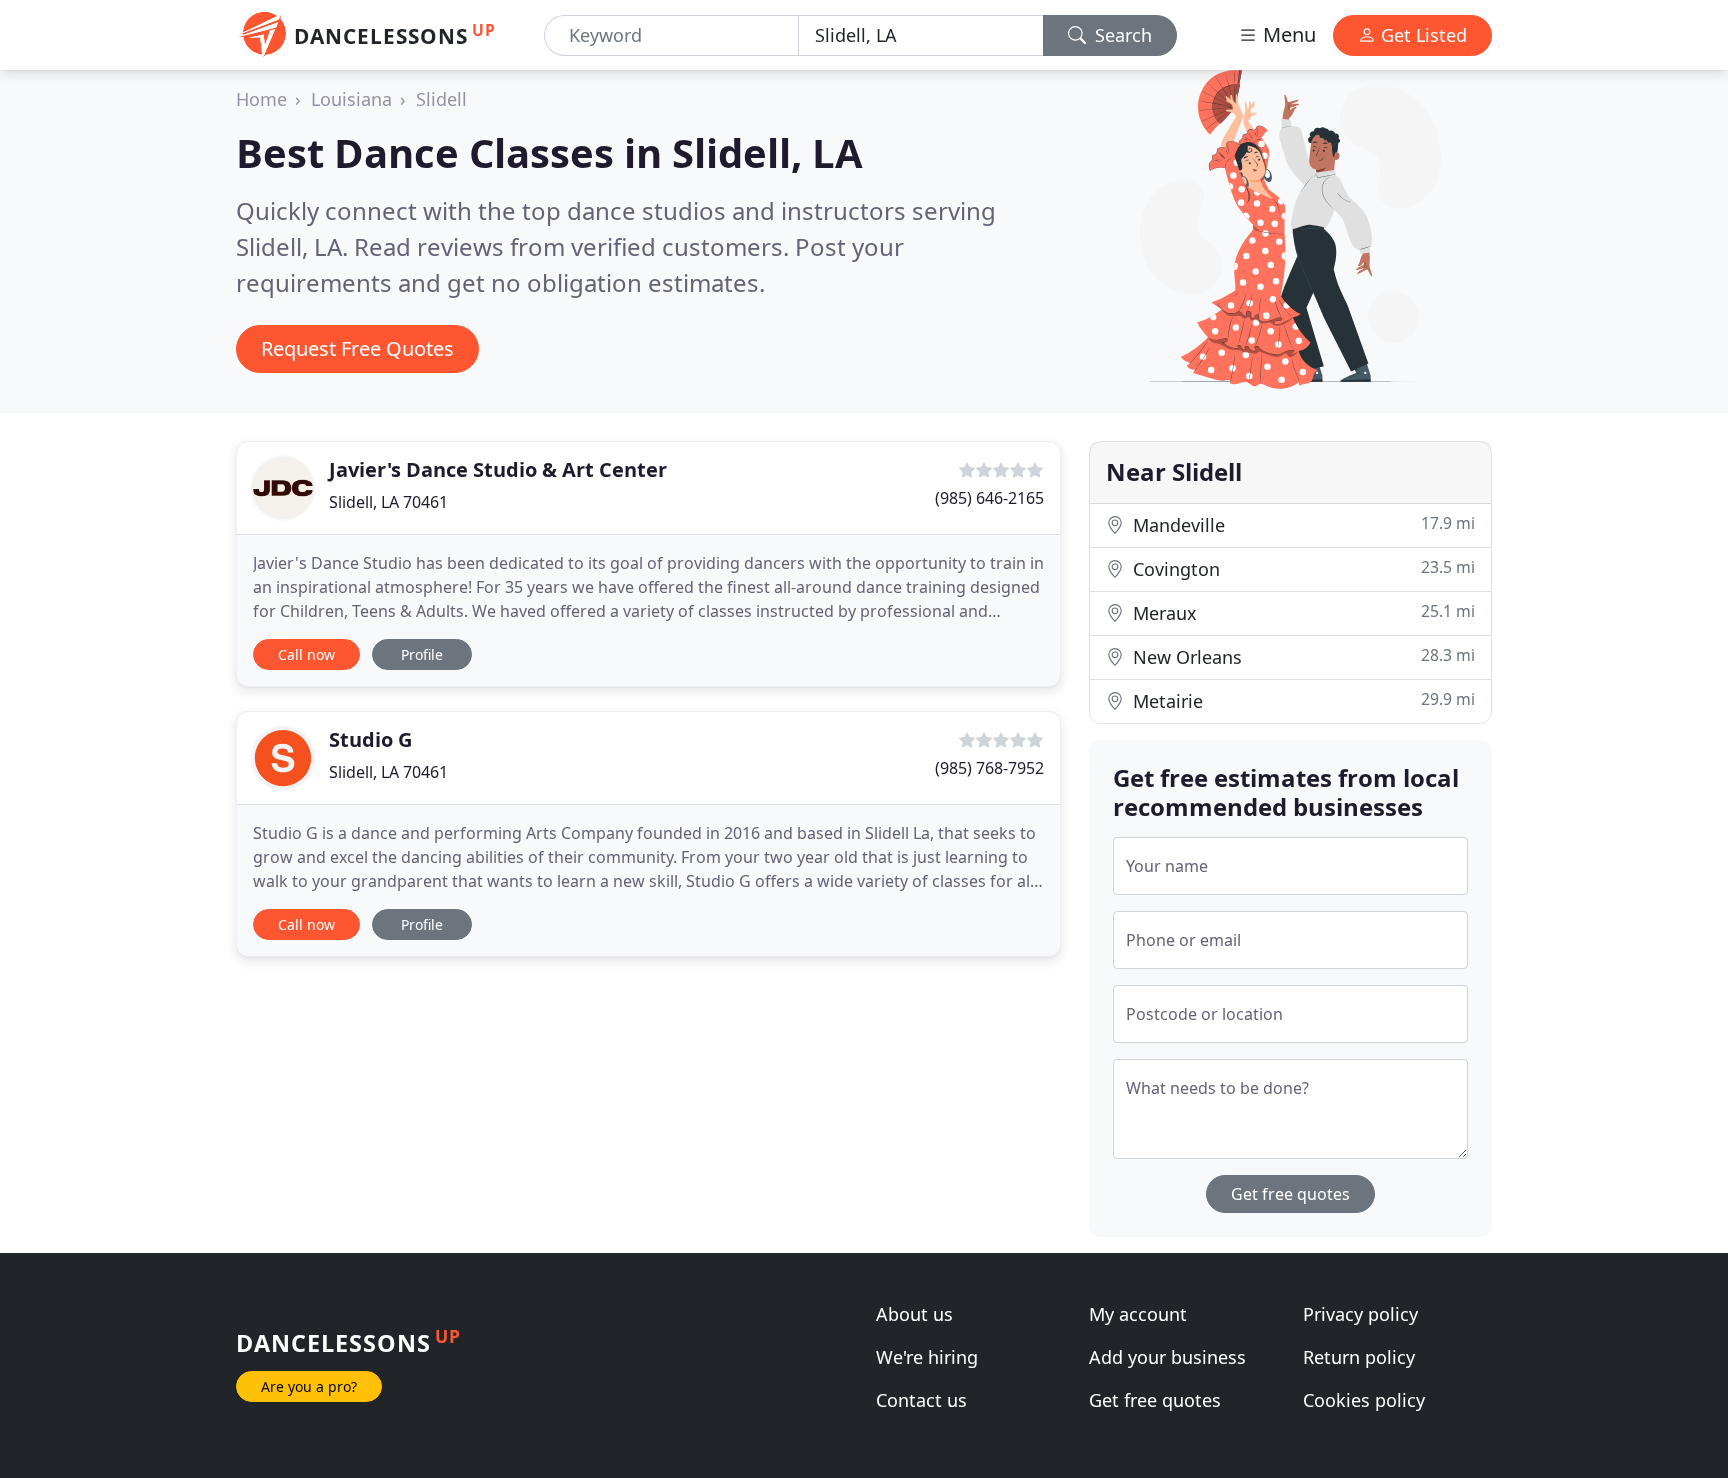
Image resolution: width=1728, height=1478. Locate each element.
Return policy (1359, 1357)
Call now (306, 654)
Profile (422, 654)
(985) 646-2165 (989, 498)
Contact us (921, 1400)
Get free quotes (1290, 1194)
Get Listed (1421, 35)
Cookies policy (1364, 1400)
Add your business (1167, 1357)
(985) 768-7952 (989, 768)
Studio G (370, 739)
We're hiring (927, 1357)
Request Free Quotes (357, 348)
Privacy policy (1360, 1314)
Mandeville (1301, 524)
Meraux (1301, 612)
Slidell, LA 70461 (388, 502)
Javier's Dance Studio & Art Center (498, 469)
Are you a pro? (309, 1386)
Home (261, 99)
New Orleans (1301, 656)
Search (1121, 35)
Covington (1301, 568)
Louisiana (351, 99)
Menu (1287, 34)
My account (1138, 1314)
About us (914, 1314)
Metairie (1301, 700)
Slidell (441, 99)
